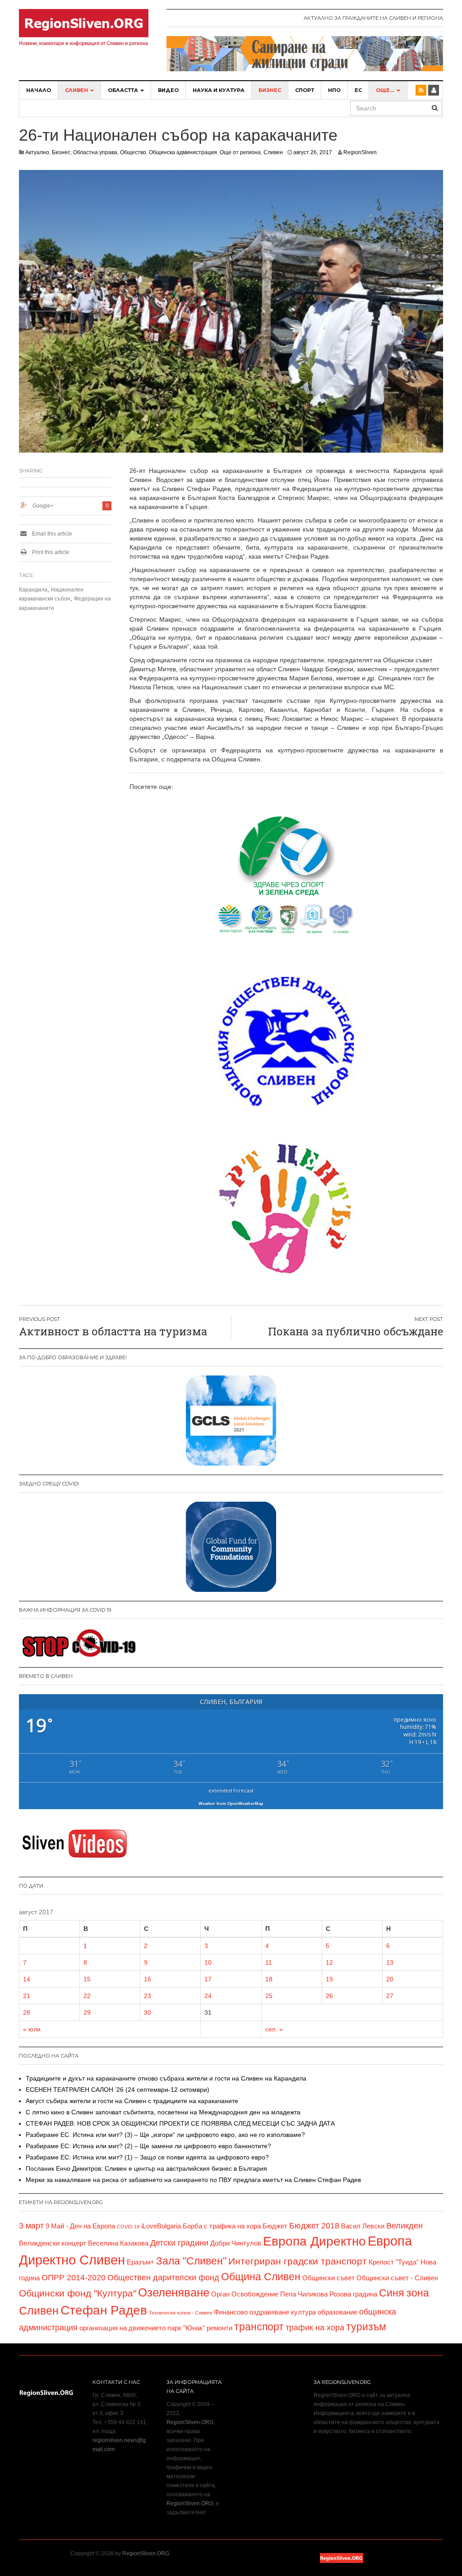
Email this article (51, 534)
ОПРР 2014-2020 (74, 2278)
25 (269, 1996)
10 (208, 1962)
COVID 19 (128, 2227)
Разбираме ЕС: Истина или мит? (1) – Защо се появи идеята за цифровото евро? (147, 2157)
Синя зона (404, 2293)
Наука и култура (219, 90)
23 (148, 1996)
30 (148, 2012)
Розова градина (353, 2294)
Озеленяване (174, 2292)
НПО (334, 90)
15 (87, 1979)
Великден (404, 2226)
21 (27, 1996)
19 (329, 1979)
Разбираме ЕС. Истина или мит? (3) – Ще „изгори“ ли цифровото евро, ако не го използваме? (165, 2135)
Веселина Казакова (118, 2243)
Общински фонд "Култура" (78, 2293)
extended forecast (231, 1790)
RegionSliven (360, 152)
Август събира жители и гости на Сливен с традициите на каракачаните (132, 2101)
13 (390, 1962)
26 (329, 1996)
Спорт (305, 90)
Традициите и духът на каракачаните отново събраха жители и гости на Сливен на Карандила (166, 2078)
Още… (386, 90)
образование (337, 2312)
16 (148, 1979)
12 (329, 1962)
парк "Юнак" (186, 2328)
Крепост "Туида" (394, 2262)
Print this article (50, 552)
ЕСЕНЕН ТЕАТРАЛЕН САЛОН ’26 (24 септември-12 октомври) (118, 2090)
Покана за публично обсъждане (356, 1331)
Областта (124, 90)
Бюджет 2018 (314, 2226)
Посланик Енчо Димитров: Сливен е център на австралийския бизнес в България (146, 2168)
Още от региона (240, 152)
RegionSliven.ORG (190, 2422)
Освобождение (255, 2294)
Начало (39, 90)
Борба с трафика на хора (222, 2226)
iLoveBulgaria (161, 2226)
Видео (168, 90)
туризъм (366, 2327)
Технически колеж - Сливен (180, 2313)
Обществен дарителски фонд (163, 2278)
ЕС (358, 90)
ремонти (219, 2328)
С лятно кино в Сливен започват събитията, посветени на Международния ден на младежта (163, 2112)
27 (390, 1996)
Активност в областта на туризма (113, 1331)
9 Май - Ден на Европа (80, 2226)
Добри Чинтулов (236, 2243)
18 (269, 1979)
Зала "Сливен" (191, 2261)
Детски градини (179, 2243)
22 (87, 1996)
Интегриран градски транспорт (298, 2261)
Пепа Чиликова (304, 2294)
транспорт (259, 2327)
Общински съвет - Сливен (397, 2278)
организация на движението (122, 2328)
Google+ (43, 506)
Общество (133, 152)
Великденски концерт (53, 2243)
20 (390, 1979)
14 (27, 1979)
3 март (31, 2226)
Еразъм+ (141, 2262)
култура (303, 2312)
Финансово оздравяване (252, 2312)
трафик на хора (315, 2328)
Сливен (77, 90)
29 (87, 2012)
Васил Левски (363, 2226)
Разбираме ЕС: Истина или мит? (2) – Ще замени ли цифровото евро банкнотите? (148, 2146)
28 (27, 2012)
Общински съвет (328, 2278)
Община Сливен (261, 2277)
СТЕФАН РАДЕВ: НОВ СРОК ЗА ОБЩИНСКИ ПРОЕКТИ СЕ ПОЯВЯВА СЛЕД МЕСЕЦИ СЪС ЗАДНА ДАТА (180, 2123)
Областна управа (95, 152)
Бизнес (270, 90)
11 (269, 1962)
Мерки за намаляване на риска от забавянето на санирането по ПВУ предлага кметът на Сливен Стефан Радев (193, 2180)
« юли (32, 2029)
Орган (220, 2294)
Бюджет (275, 2226)
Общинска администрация (183, 152)
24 (208, 1996)
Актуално (37, 152)
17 (208, 1979)
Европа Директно (314, 2241)
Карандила (33, 590)
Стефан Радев (104, 2310)
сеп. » (274, 2029)
